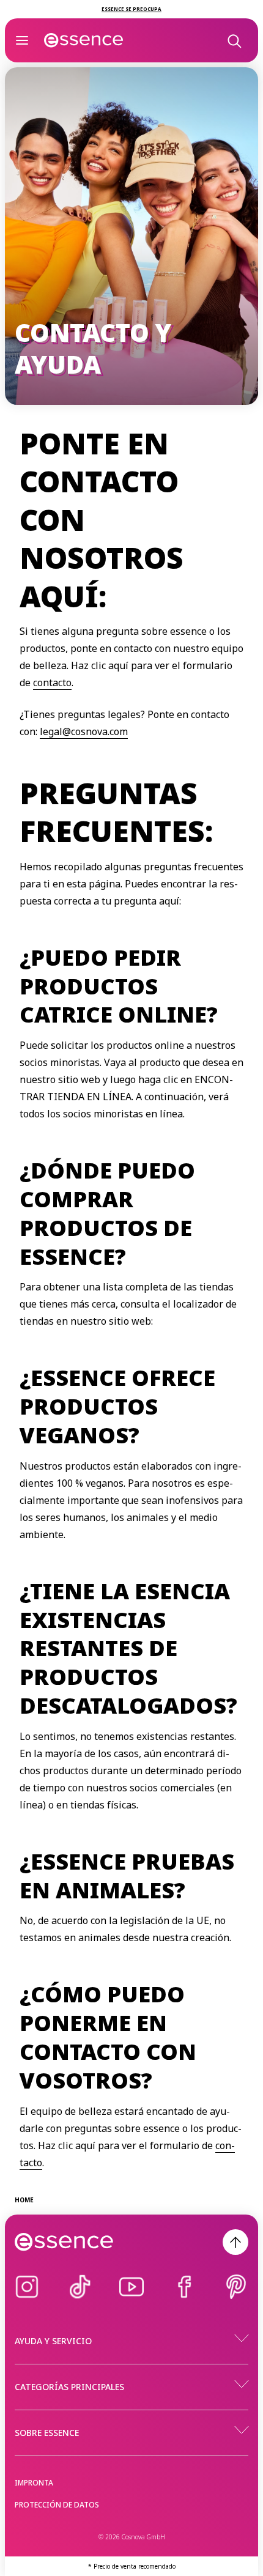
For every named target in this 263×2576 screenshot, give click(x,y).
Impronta (34, 2483)
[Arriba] (235, 2242)
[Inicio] (84, 40)
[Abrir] (22, 40)
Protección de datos (57, 2505)
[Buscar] (234, 40)
